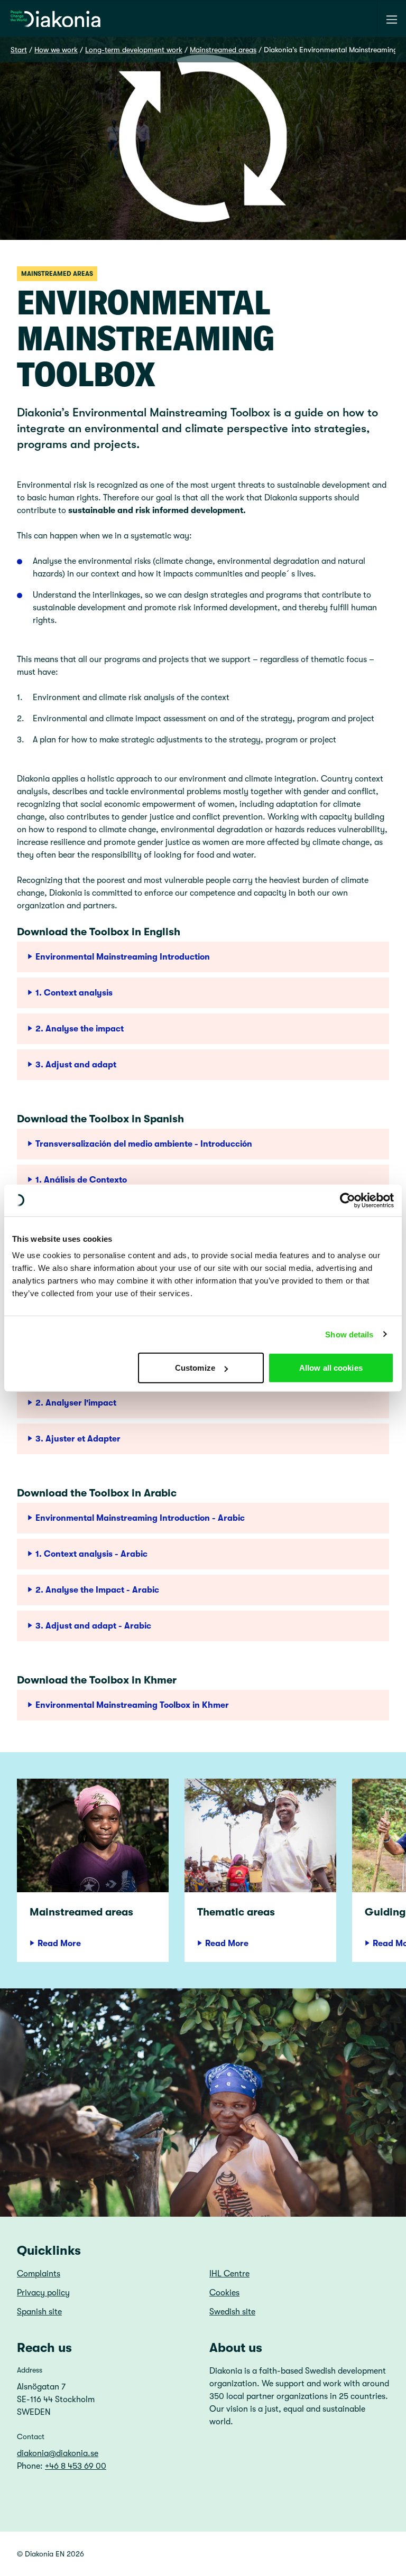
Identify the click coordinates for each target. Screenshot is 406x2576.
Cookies (224, 2293)
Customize (195, 1368)
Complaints (39, 2274)
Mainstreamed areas (223, 50)
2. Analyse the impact (80, 1029)
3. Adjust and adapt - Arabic (93, 1626)
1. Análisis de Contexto (81, 1180)
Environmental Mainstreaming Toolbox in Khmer (132, 1705)
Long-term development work (134, 50)
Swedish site (232, 2312)
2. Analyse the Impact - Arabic (97, 1590)
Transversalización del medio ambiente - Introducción (144, 1144)
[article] (93, 1870)
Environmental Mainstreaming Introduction (123, 957)
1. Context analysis (74, 993)
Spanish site (39, 2312)
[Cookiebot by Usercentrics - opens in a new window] (348, 1200)
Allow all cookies (331, 1368)
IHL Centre (229, 2274)
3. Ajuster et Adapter (78, 1439)
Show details (349, 1334)
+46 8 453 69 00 (76, 2466)
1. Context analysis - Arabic (91, 1554)
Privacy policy (43, 2293)
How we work (56, 50)
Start (19, 50)
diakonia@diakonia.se (58, 2453)
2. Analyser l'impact (76, 1403)
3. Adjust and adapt (76, 1065)
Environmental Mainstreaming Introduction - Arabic (140, 1518)
